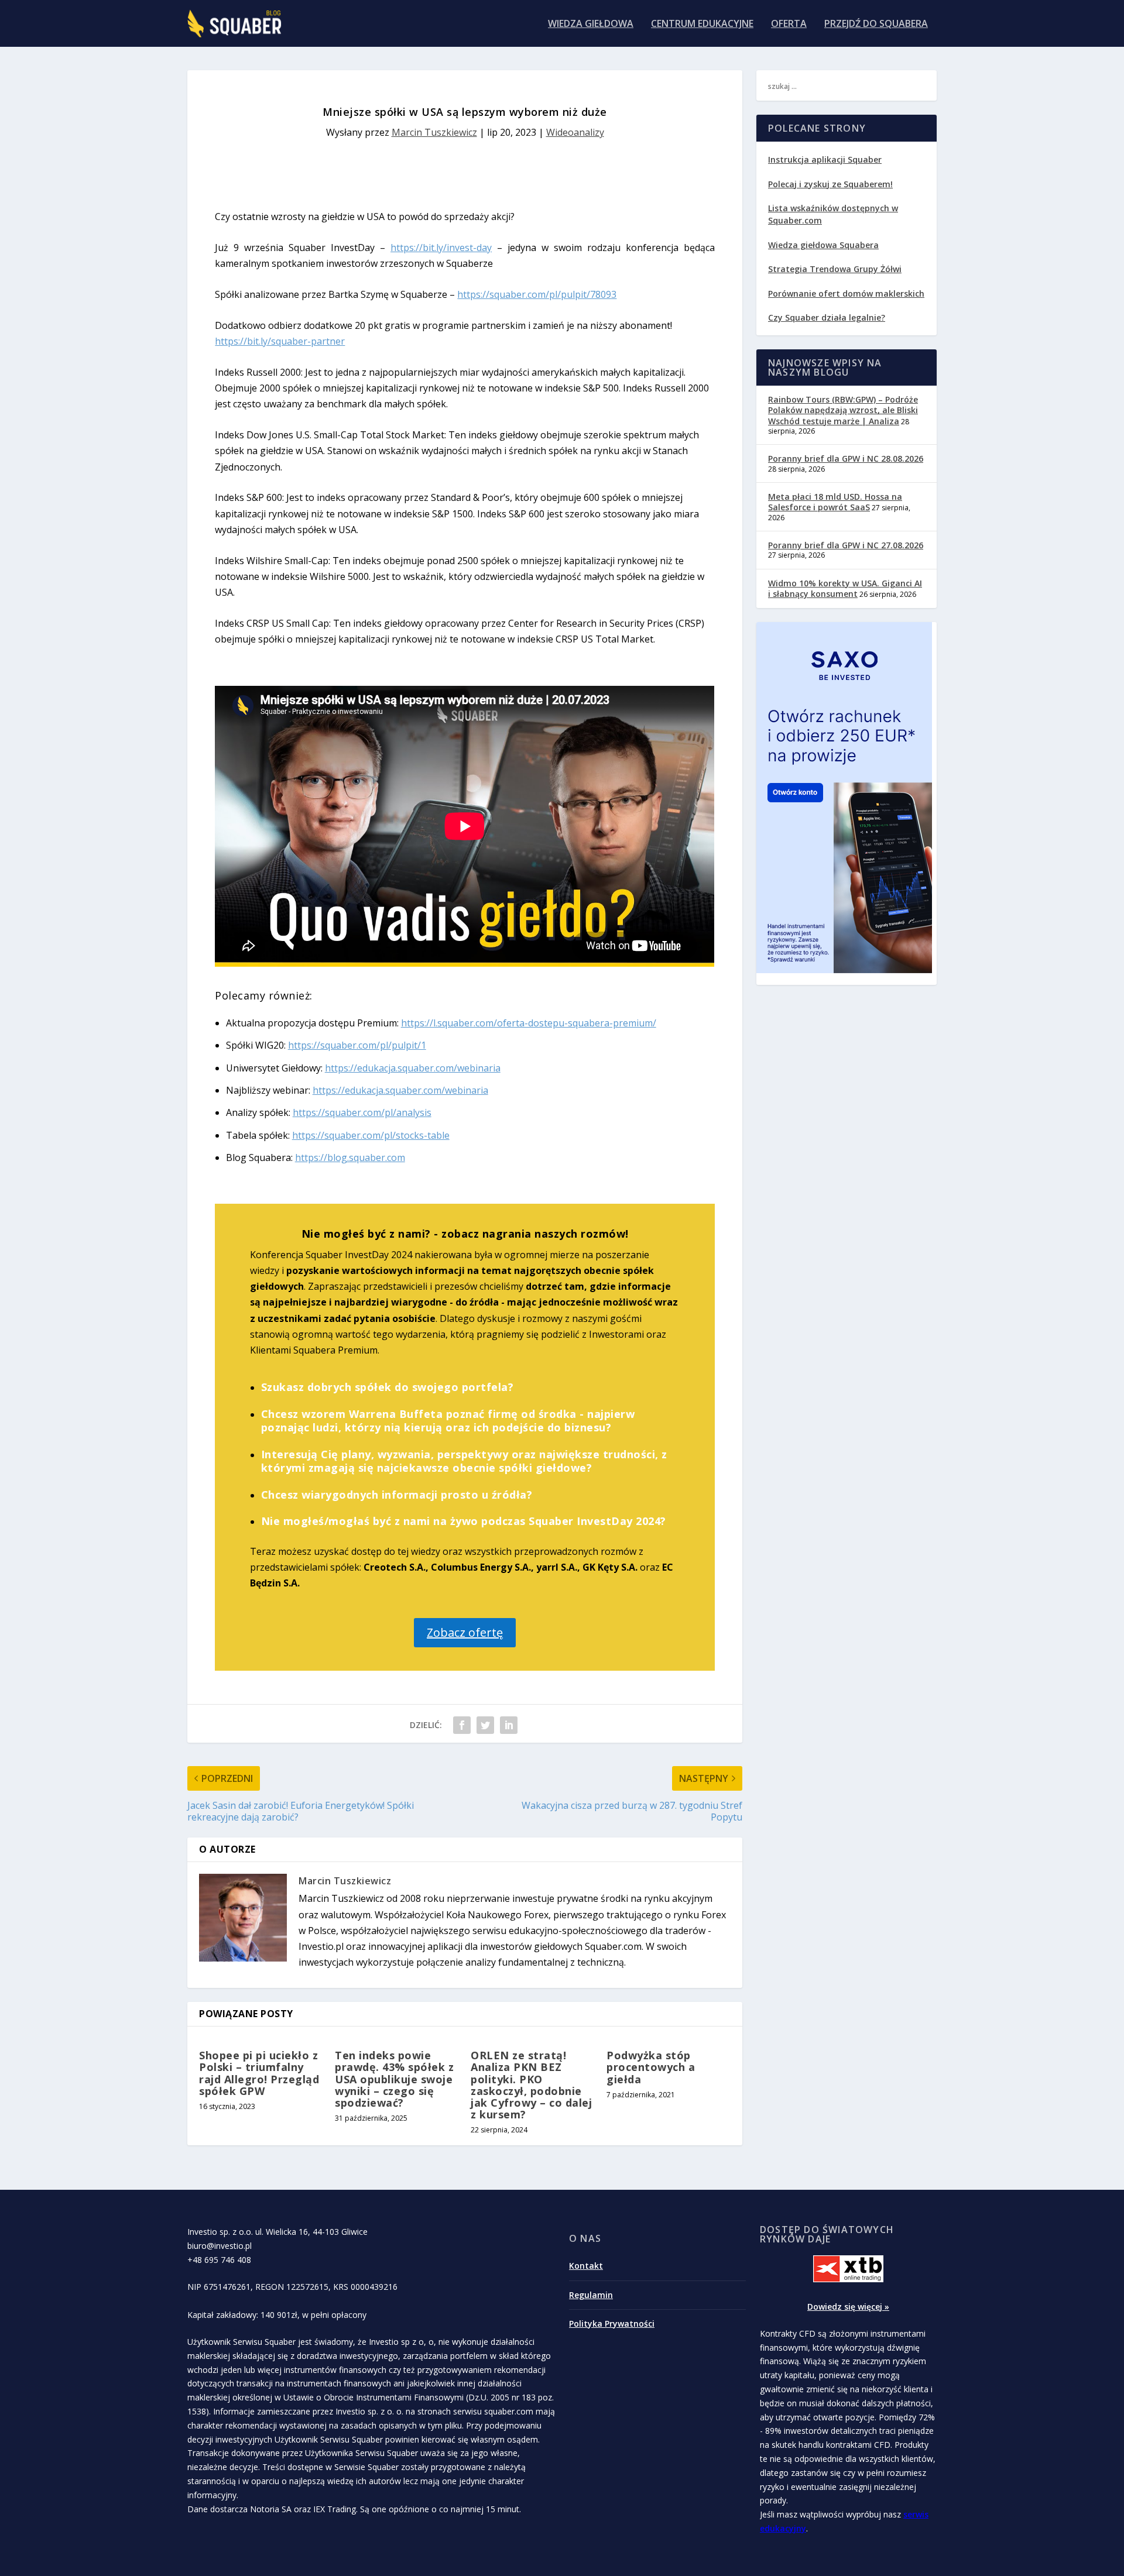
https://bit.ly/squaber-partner (280, 341)
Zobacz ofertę (465, 1632)
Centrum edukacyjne (702, 24)
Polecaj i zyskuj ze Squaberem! (830, 184)
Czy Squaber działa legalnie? (827, 317)
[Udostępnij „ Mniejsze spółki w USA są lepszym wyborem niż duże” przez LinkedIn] (509, 1725)
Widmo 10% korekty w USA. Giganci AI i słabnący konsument (845, 588)
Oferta (789, 24)
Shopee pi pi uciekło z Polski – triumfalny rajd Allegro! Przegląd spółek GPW (259, 2073)
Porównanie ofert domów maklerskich (846, 293)
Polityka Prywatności (612, 2323)
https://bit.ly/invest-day (441, 248)
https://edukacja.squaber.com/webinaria (413, 1068)
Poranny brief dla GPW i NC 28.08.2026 (846, 458)
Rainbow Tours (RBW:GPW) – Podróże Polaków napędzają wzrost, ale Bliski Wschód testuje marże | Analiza (843, 410)
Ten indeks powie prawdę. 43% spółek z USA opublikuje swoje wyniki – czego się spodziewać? (394, 2079)
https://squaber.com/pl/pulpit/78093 (537, 294)
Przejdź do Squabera (876, 24)
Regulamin (591, 2295)
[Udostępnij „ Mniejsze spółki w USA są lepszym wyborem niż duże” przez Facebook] (462, 1725)
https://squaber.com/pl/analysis (362, 1112)
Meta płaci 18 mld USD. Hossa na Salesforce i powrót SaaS (835, 502)
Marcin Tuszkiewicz (434, 132)
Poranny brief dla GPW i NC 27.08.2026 (846, 545)
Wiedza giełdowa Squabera (823, 245)
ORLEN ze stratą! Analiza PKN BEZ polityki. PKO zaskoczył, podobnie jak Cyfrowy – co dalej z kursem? (531, 2085)
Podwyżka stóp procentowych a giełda (651, 2067)
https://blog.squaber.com (350, 1158)
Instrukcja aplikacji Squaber (825, 159)
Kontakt (586, 2266)
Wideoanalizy (575, 132)
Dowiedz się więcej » (848, 2307)
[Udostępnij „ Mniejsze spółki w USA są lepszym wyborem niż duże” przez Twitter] (485, 1725)
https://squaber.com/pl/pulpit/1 (357, 1045)
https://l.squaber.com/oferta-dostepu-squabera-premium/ (529, 1023)
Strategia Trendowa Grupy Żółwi (835, 269)
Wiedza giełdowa (591, 24)
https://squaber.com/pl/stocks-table (371, 1135)
